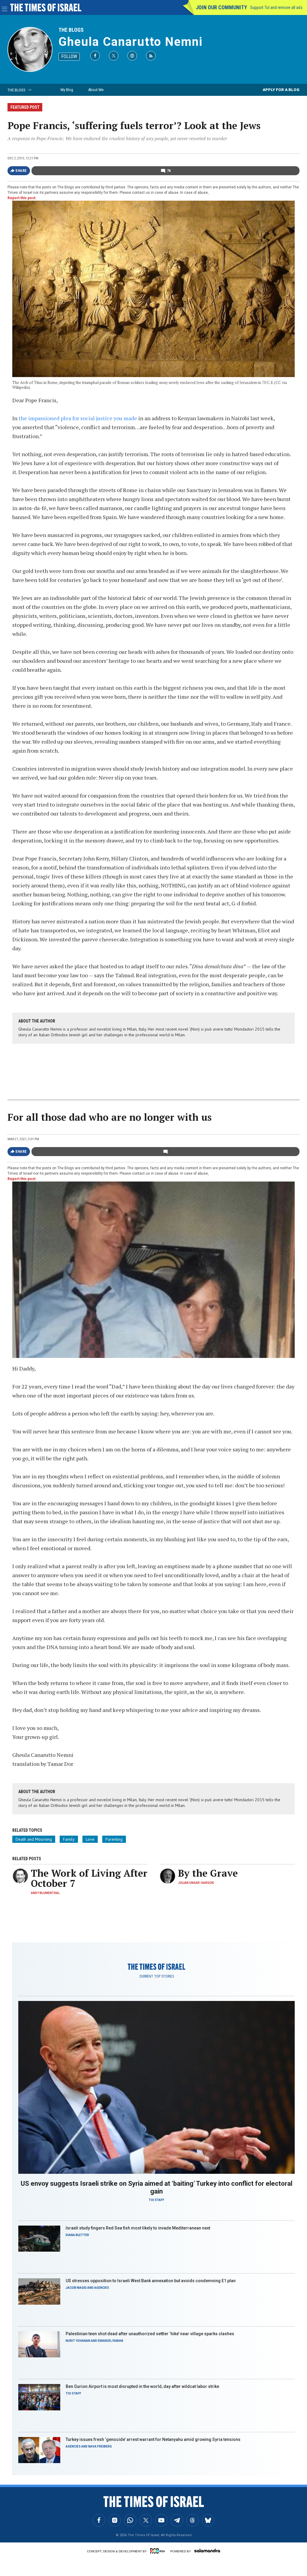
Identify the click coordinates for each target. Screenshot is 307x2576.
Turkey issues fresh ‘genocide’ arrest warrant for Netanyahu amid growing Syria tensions (153, 2439)
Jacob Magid (76, 2288)
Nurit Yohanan (78, 2341)
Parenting (114, 1839)
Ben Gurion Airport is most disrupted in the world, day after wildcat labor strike (142, 2386)
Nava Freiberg (100, 2446)
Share (21, 171)
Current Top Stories (157, 1976)
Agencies (102, 2288)
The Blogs (71, 30)
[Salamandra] (207, 2551)
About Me (96, 90)
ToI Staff (156, 2200)
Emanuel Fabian (110, 2341)
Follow (69, 56)
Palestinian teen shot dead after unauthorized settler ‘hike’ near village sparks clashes (150, 2334)
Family (69, 1839)
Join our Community (221, 7)
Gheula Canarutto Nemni (131, 42)
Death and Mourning (34, 1839)
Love (90, 1839)
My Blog (67, 90)
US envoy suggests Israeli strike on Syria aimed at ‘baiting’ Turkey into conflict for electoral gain (156, 2187)
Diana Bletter (77, 2235)
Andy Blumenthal (45, 1893)
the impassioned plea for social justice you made (78, 418)
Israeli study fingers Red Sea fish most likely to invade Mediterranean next (138, 2228)
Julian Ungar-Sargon (196, 1883)
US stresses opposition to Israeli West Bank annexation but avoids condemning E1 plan (151, 2281)
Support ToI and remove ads (276, 7)
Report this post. (22, 198)
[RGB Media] (159, 2551)
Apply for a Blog (281, 90)
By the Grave (208, 1873)
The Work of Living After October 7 (89, 1878)
